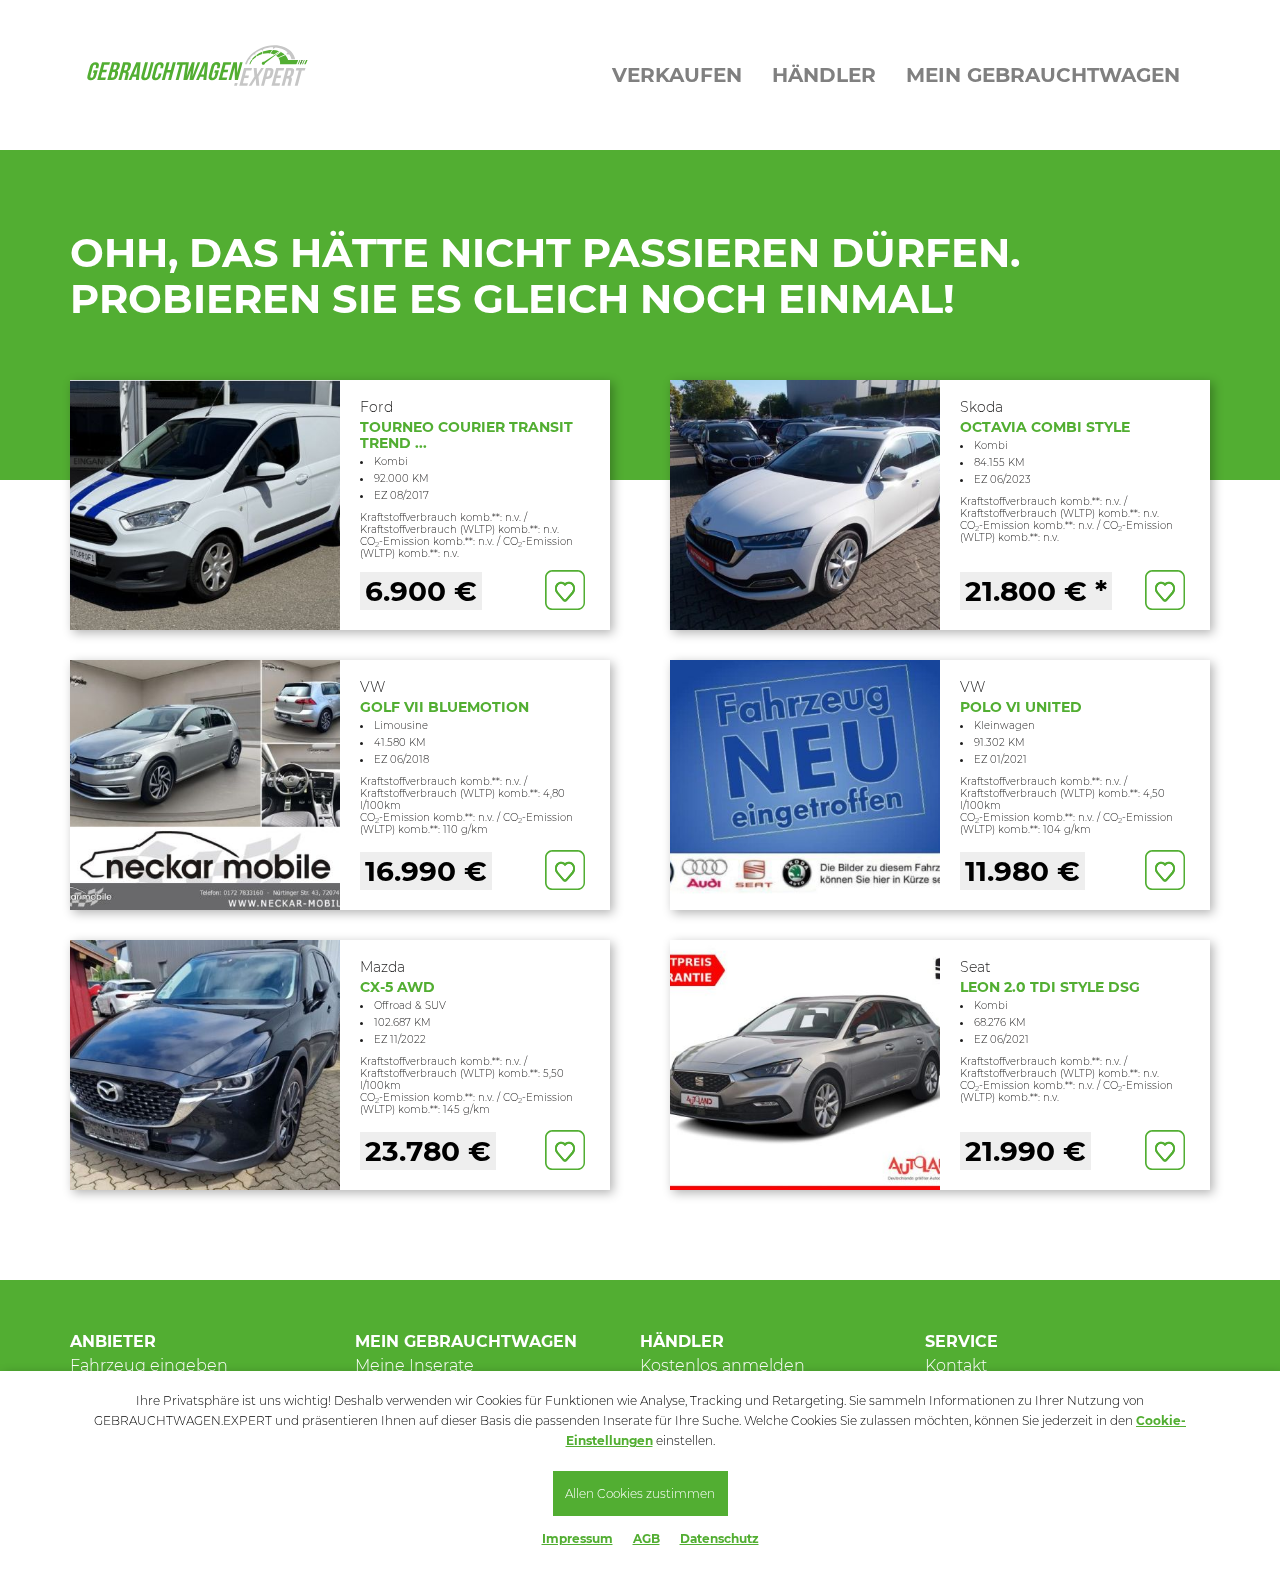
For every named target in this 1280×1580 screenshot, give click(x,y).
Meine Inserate (414, 1365)
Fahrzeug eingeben (149, 1365)
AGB (646, 1538)
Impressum (577, 1538)
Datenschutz (719, 1538)
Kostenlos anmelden (722, 1365)
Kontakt (956, 1365)
